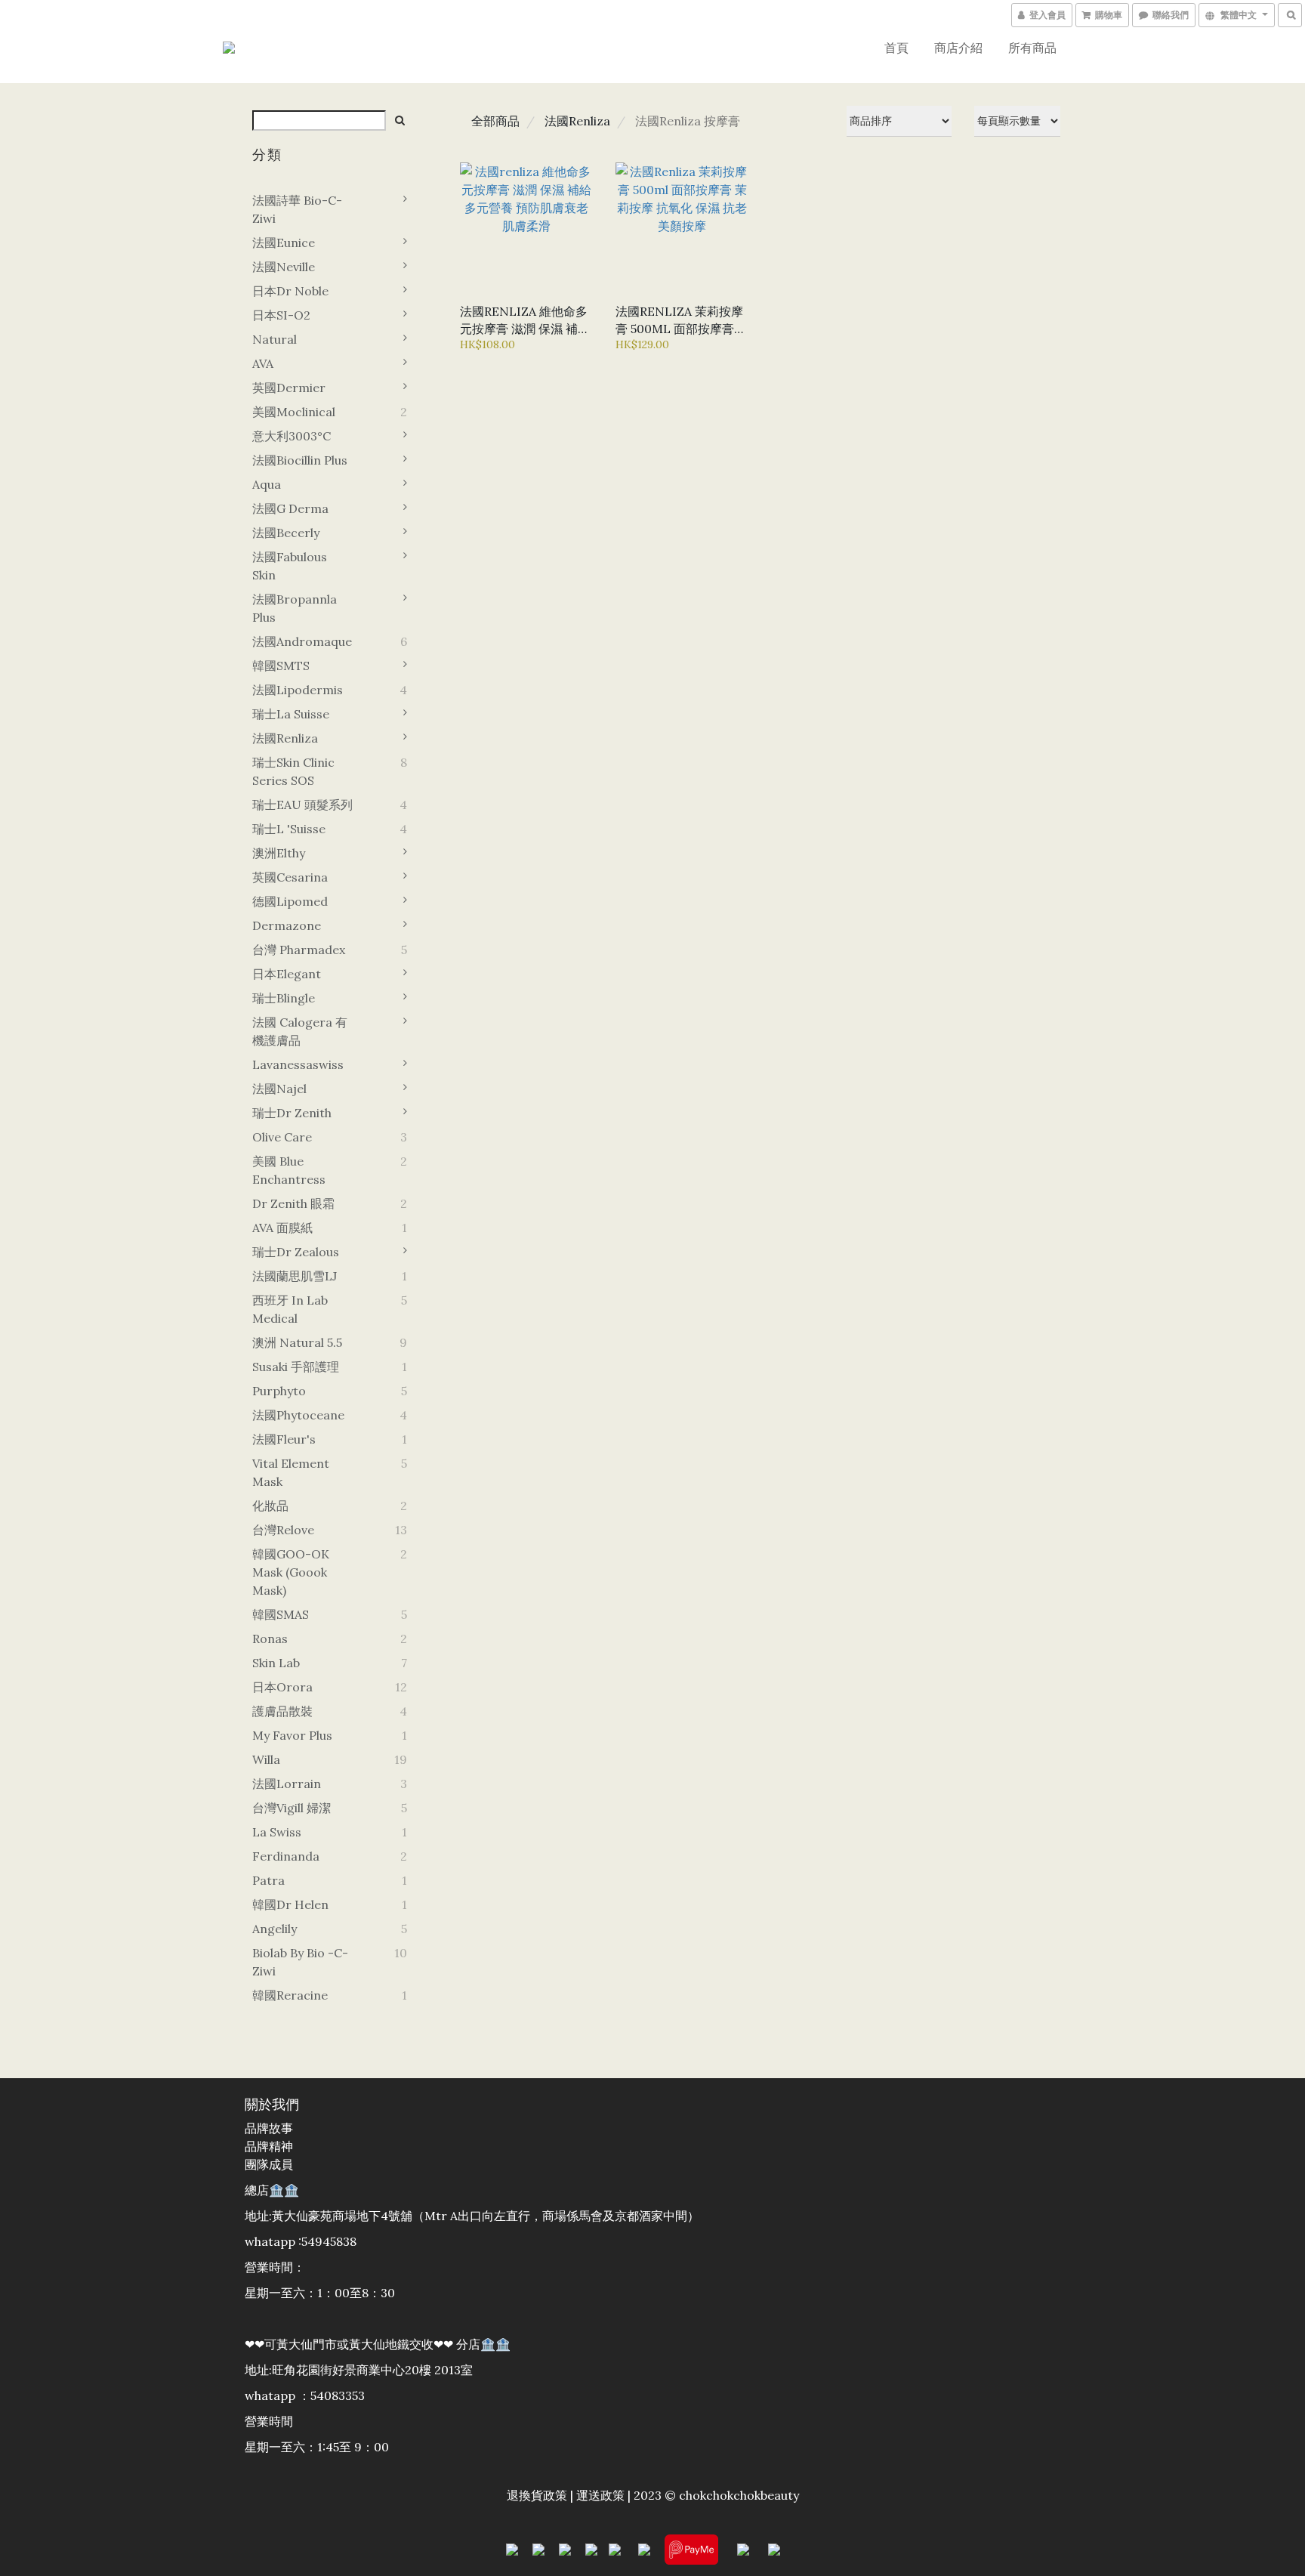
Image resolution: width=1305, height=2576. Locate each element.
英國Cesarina (290, 877)
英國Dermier (289, 388)
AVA (263, 363)
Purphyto (279, 1391)
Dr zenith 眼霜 (293, 1203)
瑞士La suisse (291, 714)
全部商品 (495, 121)
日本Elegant (287, 974)
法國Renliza (285, 738)
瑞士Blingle (284, 998)
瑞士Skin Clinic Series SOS (293, 771)
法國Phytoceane (298, 1415)
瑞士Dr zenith (292, 1113)
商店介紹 (958, 48)
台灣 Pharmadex (299, 950)
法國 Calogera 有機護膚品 (300, 1031)
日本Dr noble (290, 291)
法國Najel (279, 1089)
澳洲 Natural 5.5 (297, 1342)
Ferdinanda (286, 1856)
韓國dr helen (290, 1904)
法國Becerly (286, 533)
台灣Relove (283, 1530)
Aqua (267, 484)
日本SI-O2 (281, 315)
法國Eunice (284, 242)
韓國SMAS (281, 1614)
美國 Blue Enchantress (289, 1170)
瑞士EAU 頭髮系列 (302, 805)
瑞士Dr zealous (296, 1252)
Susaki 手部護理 (296, 1367)
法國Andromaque (302, 641)
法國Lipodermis (298, 690)
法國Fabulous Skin (290, 566)
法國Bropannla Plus (295, 608)
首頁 (896, 48)
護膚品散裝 (282, 1711)
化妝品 (270, 1506)
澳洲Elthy (279, 853)
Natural (275, 339)
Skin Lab (276, 1663)
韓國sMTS (281, 666)
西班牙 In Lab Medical (290, 1309)
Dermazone (287, 925)
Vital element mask (291, 1472)
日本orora (282, 1687)
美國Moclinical (294, 412)
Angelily (275, 1929)
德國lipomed (290, 901)
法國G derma (290, 508)
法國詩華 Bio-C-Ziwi (297, 209)
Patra (268, 1880)
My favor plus (292, 1735)
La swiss (277, 1832)
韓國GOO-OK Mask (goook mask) (291, 1572)
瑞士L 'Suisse (289, 829)
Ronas (270, 1639)
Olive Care (282, 1137)
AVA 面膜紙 (282, 1228)
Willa (266, 1759)
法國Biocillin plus (300, 460)
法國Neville (284, 267)
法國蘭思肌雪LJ (295, 1276)
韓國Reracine (290, 1995)
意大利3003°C (292, 436)
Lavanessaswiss (298, 1064)
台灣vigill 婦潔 (292, 1808)
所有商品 (1032, 48)
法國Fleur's (284, 1439)
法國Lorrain (287, 1784)
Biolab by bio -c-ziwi (300, 1962)
